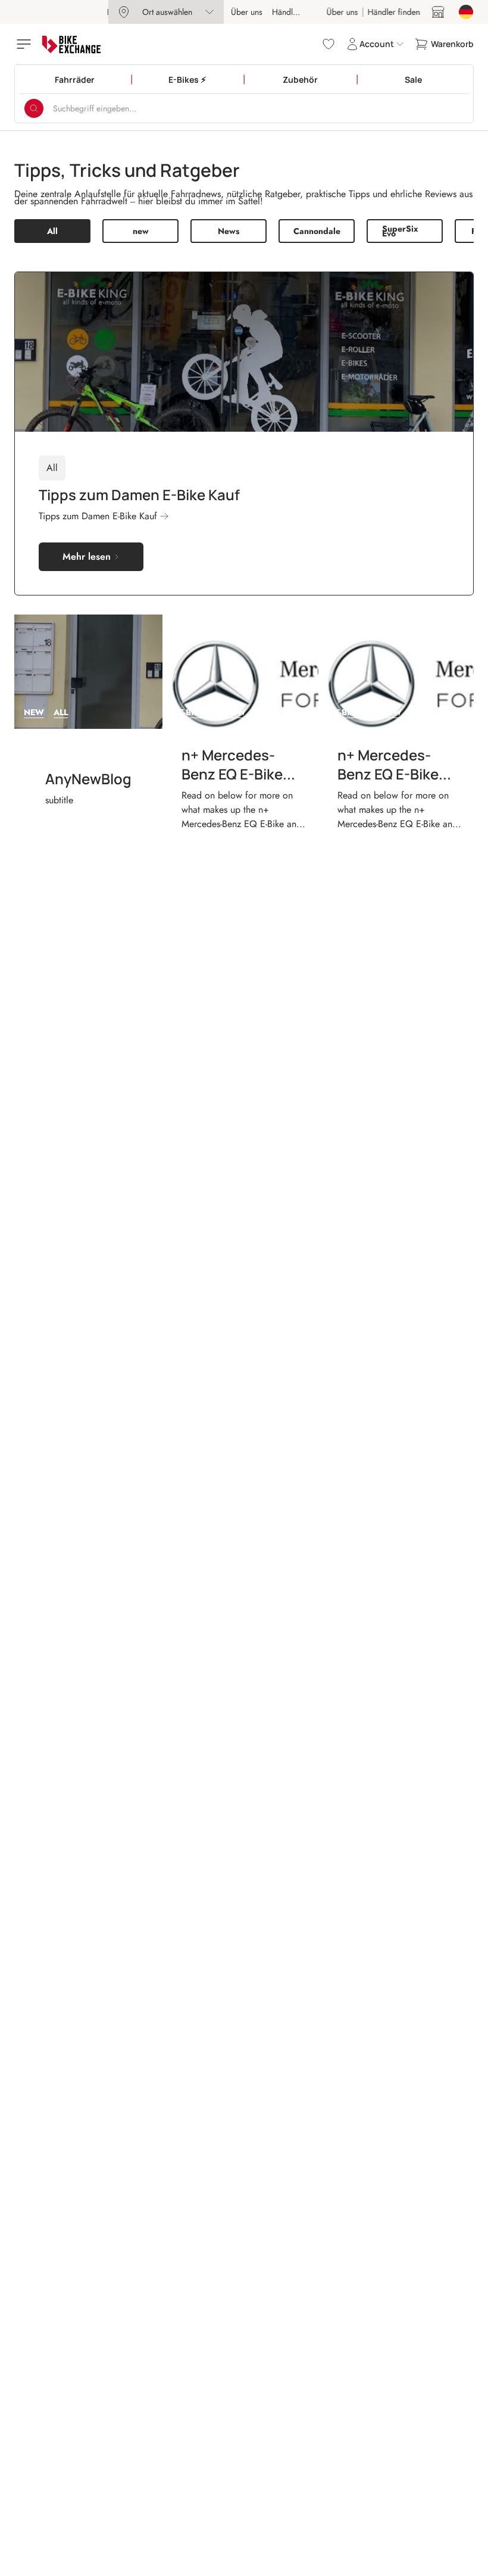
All (52, 231)
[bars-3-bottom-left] (25, 44)
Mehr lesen (87, 556)
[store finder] (438, 12)
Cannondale (317, 231)
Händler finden (298, 12)
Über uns (247, 12)
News (229, 231)
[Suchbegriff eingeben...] (34, 108)
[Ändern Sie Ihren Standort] (466, 12)
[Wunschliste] (329, 44)
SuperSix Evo (400, 231)
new (141, 231)
